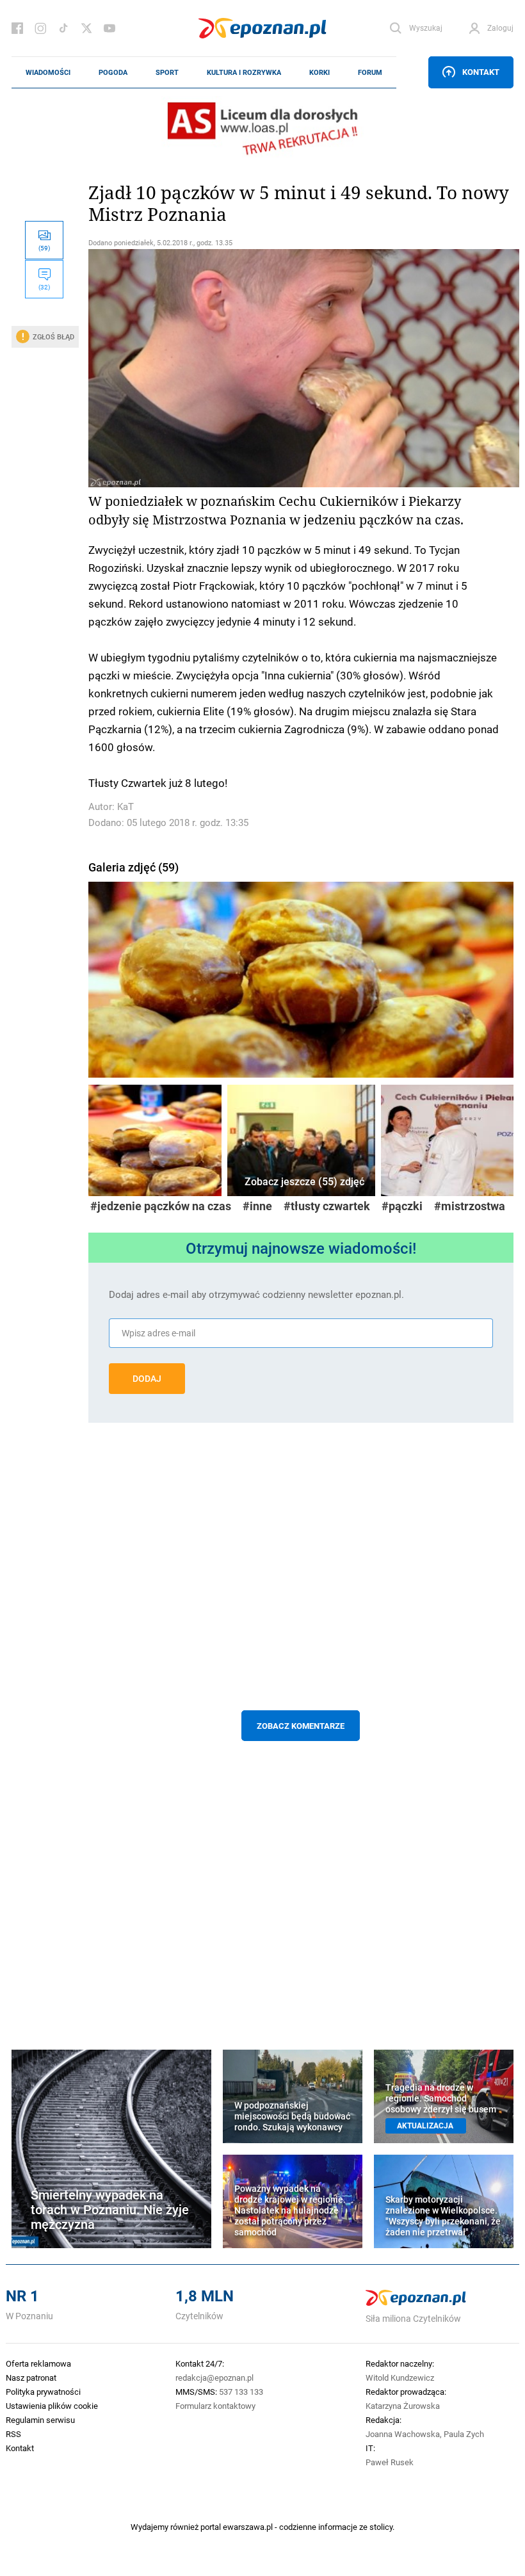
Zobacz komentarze (301, 1726)
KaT (125, 806)
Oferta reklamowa (38, 2363)
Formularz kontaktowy (215, 2406)
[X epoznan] (86, 28)
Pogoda (113, 72)
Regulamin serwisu (40, 2420)
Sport (167, 72)
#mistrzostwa (470, 1206)
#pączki (402, 1206)
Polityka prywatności (43, 2392)
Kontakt (481, 72)
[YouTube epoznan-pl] (109, 28)
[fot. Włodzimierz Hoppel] (301, 977)
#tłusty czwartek (327, 1206)
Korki (319, 72)
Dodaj (147, 1379)
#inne (257, 1206)
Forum (370, 72)
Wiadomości (48, 72)
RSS (13, 2434)
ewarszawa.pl (248, 2527)
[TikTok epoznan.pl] (63, 28)
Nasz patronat (31, 2378)
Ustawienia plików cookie (52, 2406)
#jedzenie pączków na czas (161, 1206)
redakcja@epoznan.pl (214, 2378)
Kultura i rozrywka (244, 72)
